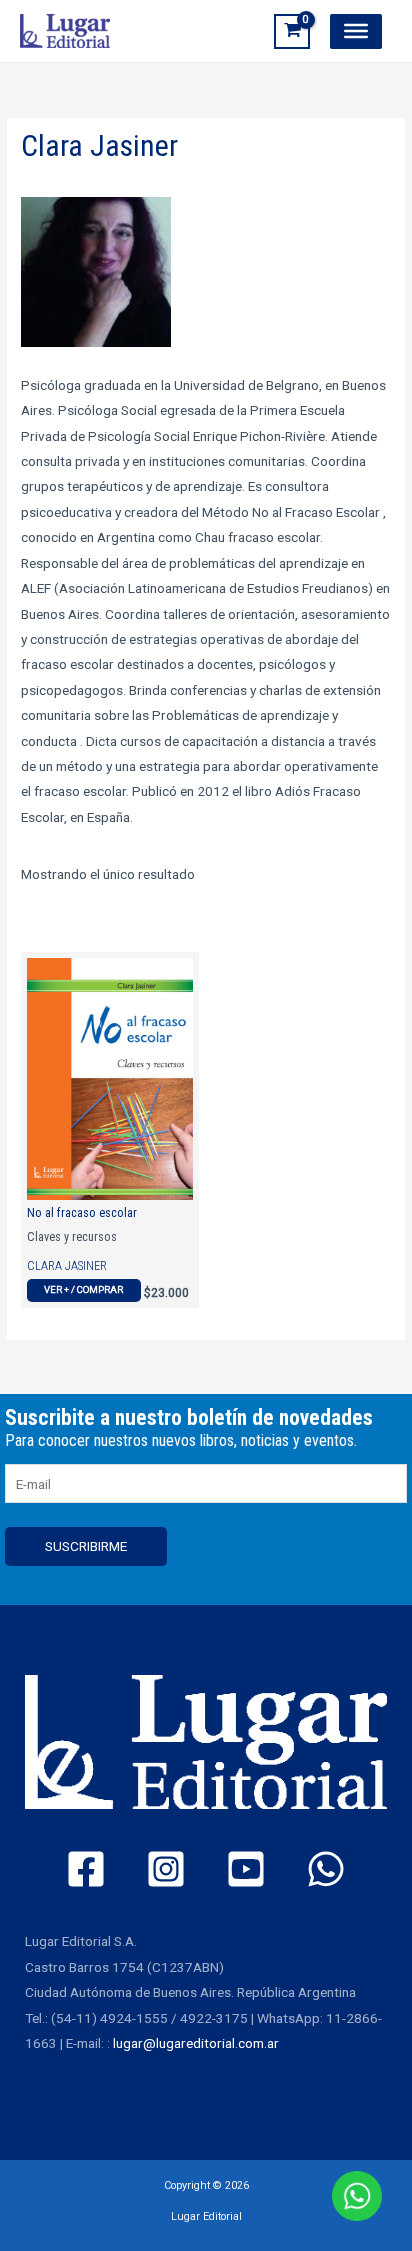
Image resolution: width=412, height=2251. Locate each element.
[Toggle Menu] (356, 31)
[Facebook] (86, 1869)
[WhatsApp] (326, 1869)
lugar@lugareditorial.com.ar (196, 2043)
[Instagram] (166, 1869)
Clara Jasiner (67, 1266)
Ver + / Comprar (83, 1289)
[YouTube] (246, 1869)
